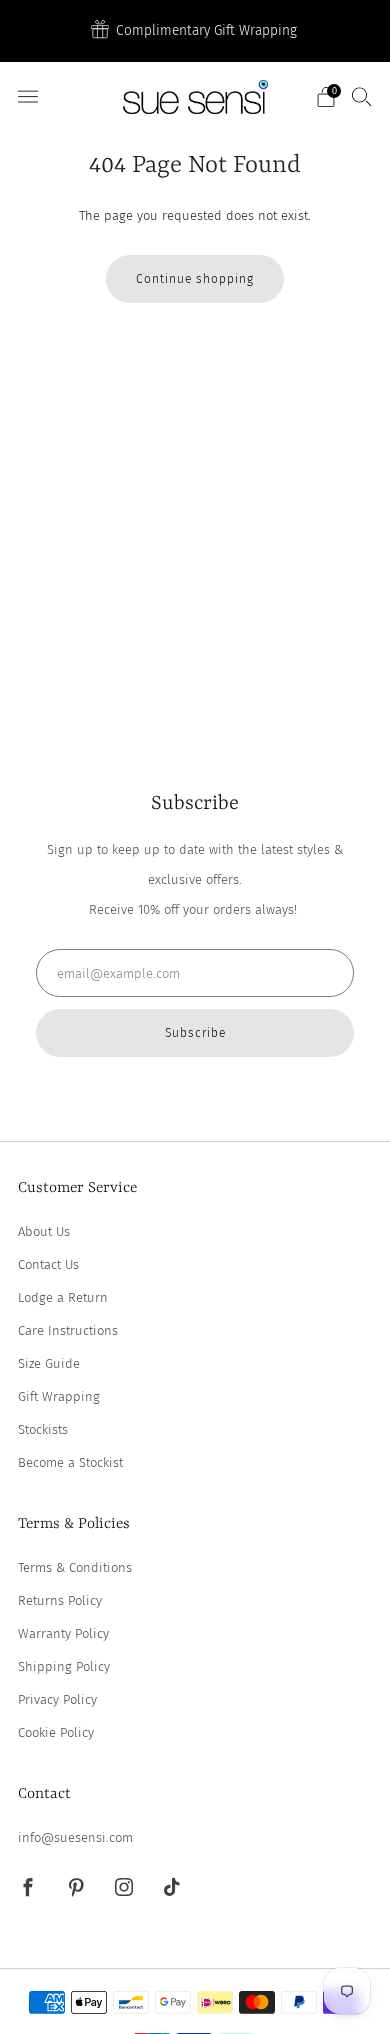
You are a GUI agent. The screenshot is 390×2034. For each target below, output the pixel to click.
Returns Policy (60, 1600)
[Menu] (28, 97)
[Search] (362, 96)
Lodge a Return (63, 1297)
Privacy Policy (57, 1699)
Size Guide (49, 1363)
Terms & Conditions (75, 1567)
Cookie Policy (56, 1732)
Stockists (43, 1429)
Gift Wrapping (59, 1396)
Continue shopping (195, 279)
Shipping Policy (64, 1666)
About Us (44, 1231)
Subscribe (195, 1033)
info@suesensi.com (75, 1837)
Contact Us (48, 1264)
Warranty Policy (63, 1633)
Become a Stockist (70, 1462)
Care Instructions (68, 1330)
